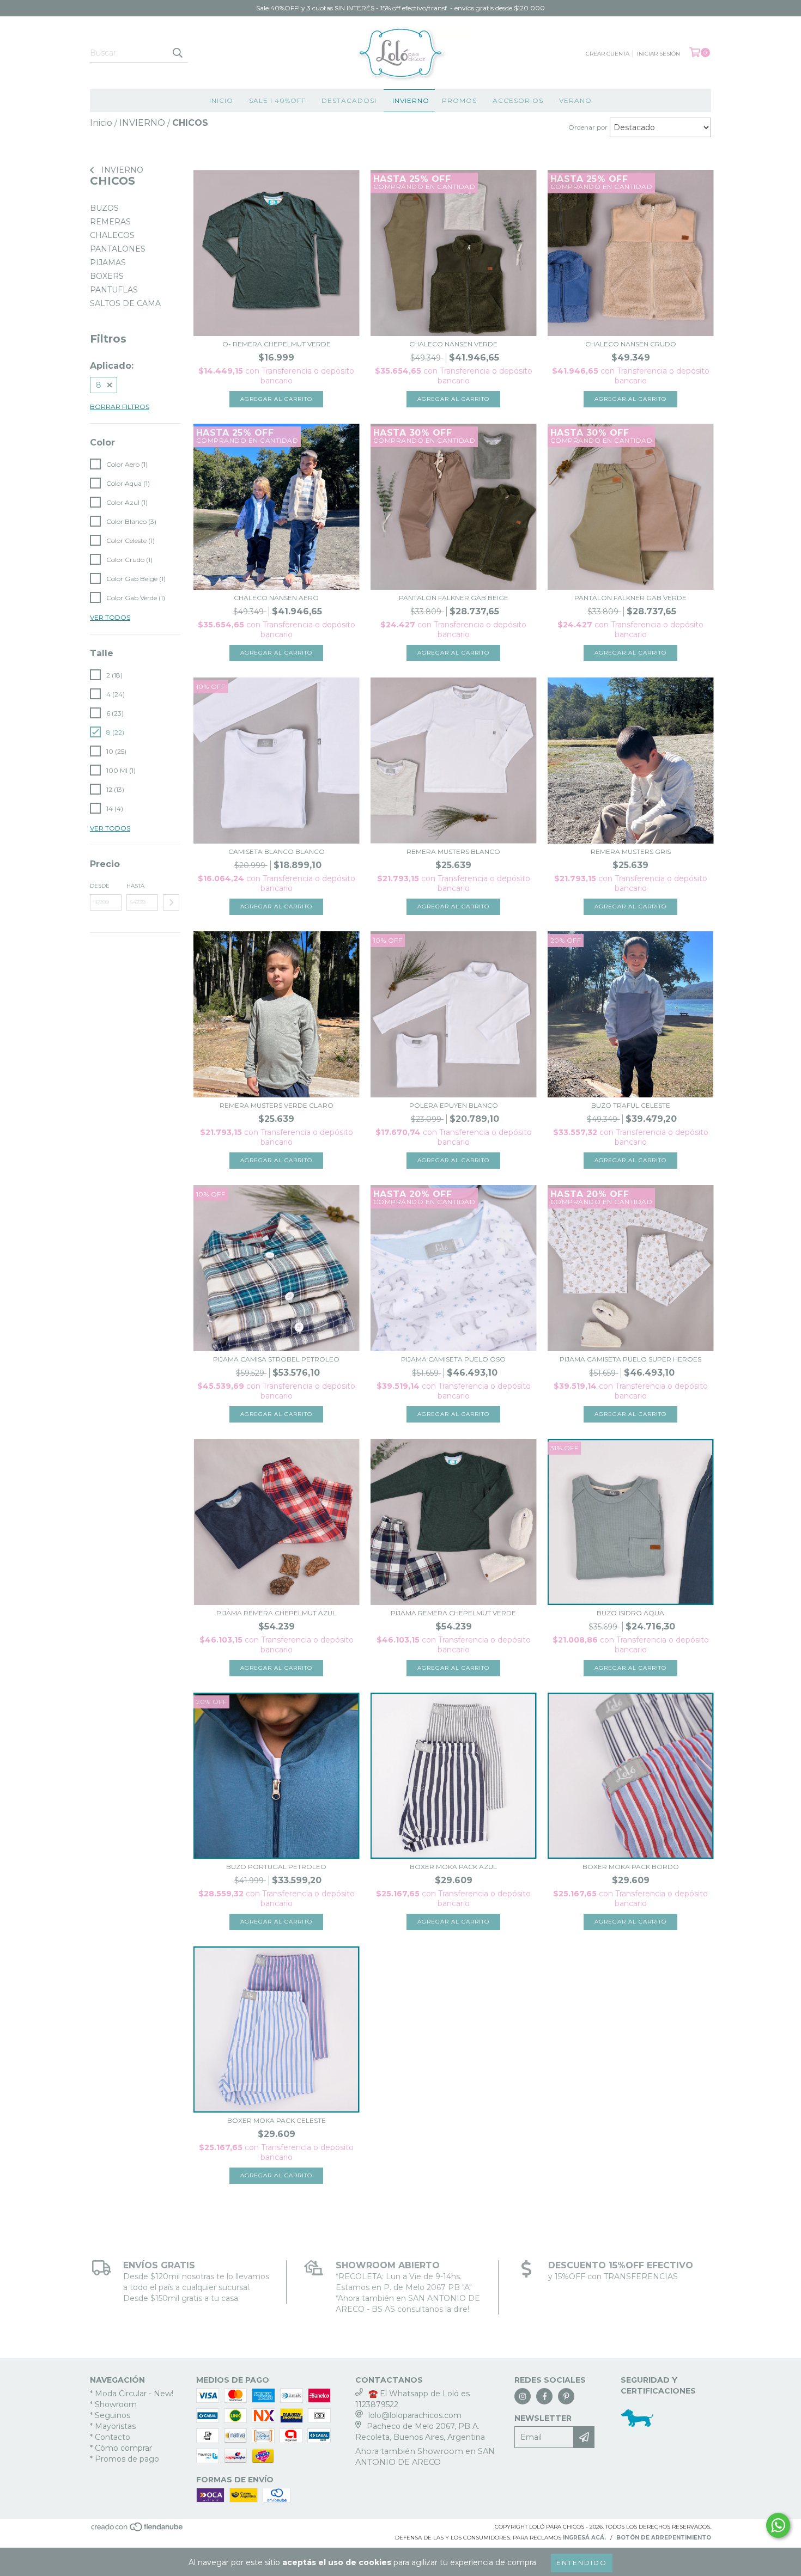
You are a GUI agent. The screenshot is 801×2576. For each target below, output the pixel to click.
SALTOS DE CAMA (125, 303)
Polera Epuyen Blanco (454, 1105)
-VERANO (574, 100)
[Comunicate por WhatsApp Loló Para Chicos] (778, 2525)
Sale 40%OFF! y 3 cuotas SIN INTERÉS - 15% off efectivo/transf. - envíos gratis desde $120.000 (400, 8)
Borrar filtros (120, 407)
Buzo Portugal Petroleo (276, 1867)
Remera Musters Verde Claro (277, 1105)
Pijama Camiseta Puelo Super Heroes (630, 1359)
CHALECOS (112, 235)
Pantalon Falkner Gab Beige (454, 598)
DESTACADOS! (349, 100)
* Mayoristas (113, 2426)
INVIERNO (121, 170)
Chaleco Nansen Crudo (631, 344)
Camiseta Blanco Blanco (277, 851)
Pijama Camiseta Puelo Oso (453, 1359)
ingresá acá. (584, 2538)
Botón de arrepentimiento (664, 2538)
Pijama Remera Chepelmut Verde (453, 1613)
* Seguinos (110, 2415)
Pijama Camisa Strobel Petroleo (276, 1359)
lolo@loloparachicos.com (415, 2415)
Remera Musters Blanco (453, 851)
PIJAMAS (108, 263)
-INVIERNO (409, 100)
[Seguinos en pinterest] (566, 2396)
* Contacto (110, 2437)
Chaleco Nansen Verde (453, 344)
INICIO (221, 100)
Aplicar (171, 902)
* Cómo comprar (121, 2448)
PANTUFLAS (114, 290)
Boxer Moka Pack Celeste (277, 2120)
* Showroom (113, 2404)
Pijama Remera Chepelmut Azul (276, 1613)
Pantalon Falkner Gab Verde (630, 598)
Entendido (582, 2563)
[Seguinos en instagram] (523, 2396)
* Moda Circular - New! (132, 2394)
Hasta (135, 886)
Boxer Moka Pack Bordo (631, 1867)
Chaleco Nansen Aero (276, 598)
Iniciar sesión (659, 54)
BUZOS (104, 208)
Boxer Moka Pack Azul (453, 1867)
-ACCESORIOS (516, 100)
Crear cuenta (608, 54)
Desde (100, 886)
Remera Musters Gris (631, 851)
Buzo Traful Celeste (631, 1105)
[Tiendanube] (138, 2531)
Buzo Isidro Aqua (630, 1613)
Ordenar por (588, 127)
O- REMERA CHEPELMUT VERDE (277, 344)
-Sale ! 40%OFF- (277, 100)
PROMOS (459, 100)
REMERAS (110, 222)
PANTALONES (118, 249)
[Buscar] (177, 53)
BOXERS (107, 276)
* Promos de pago (125, 2459)
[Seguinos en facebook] (544, 2396)
